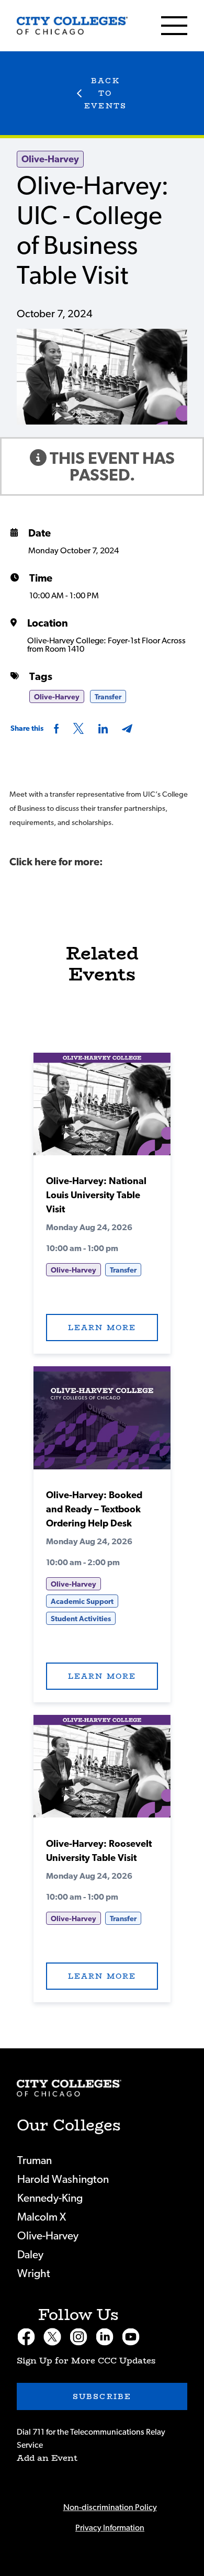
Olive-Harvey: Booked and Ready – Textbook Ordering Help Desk (94, 1510)
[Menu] (174, 26)
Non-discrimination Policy (110, 2507)
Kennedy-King (50, 2198)
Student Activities (81, 1619)
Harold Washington (63, 2179)
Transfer (108, 697)
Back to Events (105, 93)
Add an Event (47, 2458)
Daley (30, 2255)
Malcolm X (42, 2217)
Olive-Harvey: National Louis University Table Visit (96, 1196)
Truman (35, 2161)
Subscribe (102, 2396)
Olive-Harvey (50, 160)
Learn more (102, 1328)
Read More (102, 1108)
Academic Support (82, 1602)
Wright (34, 2274)
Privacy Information (110, 2528)
